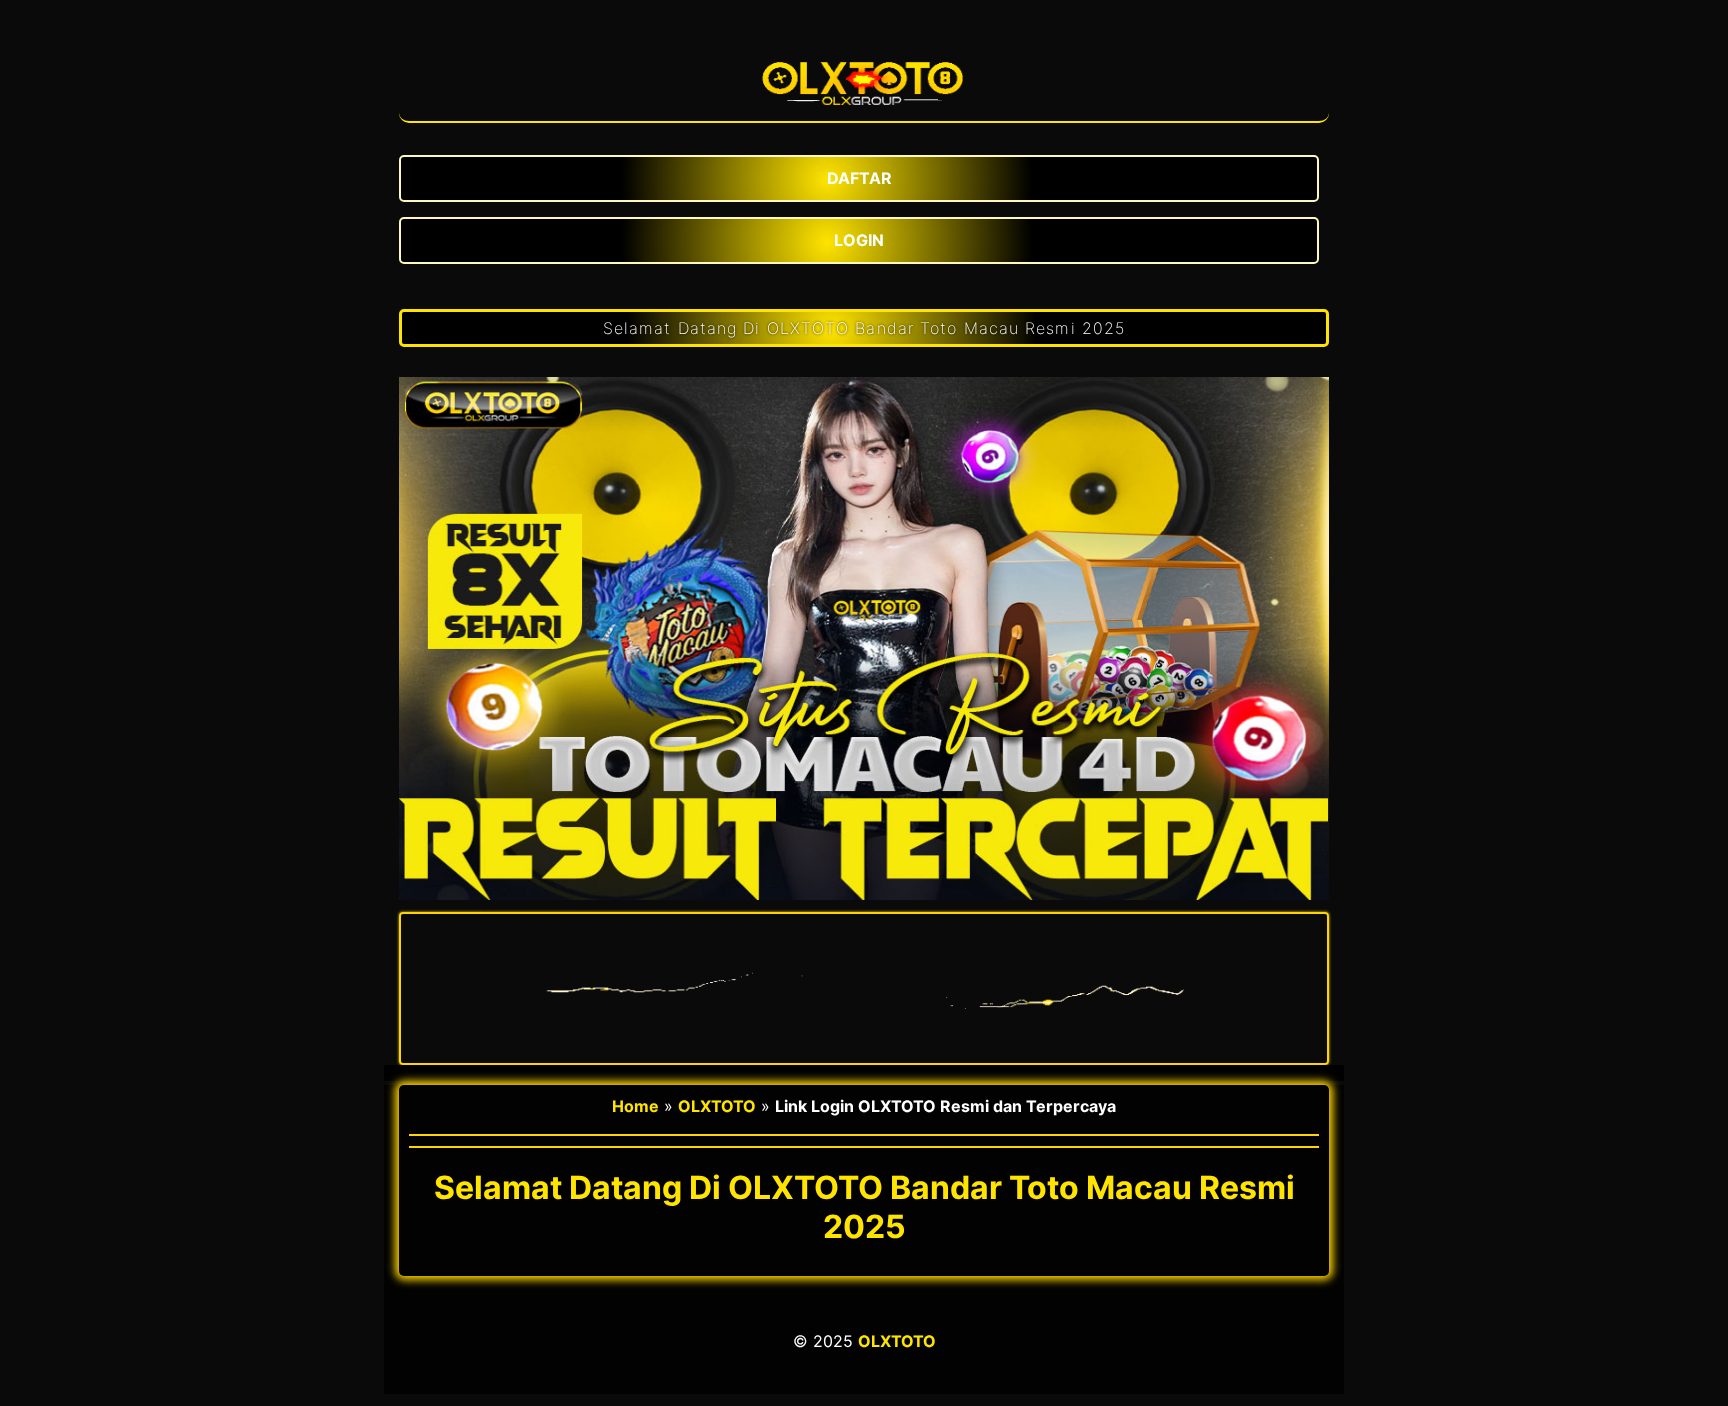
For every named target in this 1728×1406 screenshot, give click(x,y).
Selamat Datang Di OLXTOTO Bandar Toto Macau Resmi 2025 (864, 328)
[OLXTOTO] (864, 76)
